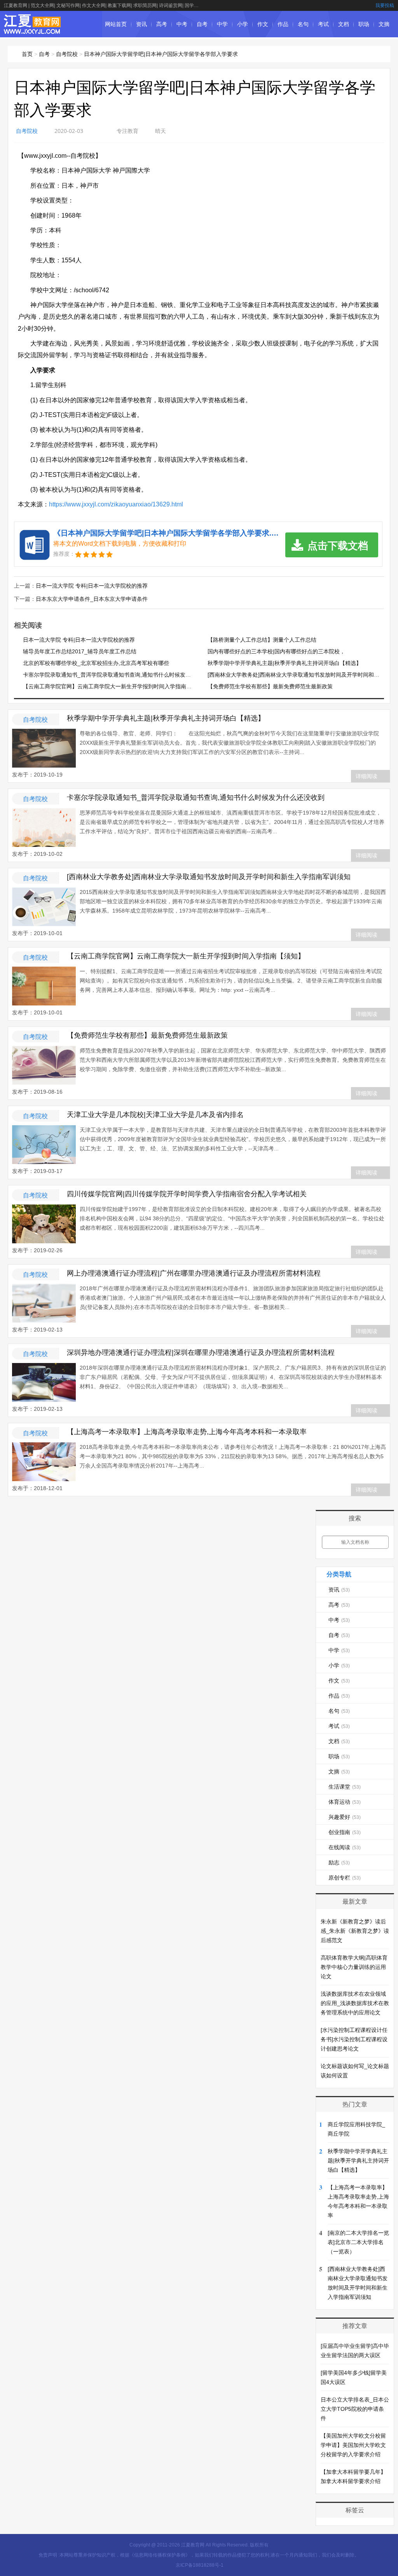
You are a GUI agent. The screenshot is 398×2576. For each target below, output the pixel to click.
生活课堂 (345, 1787)
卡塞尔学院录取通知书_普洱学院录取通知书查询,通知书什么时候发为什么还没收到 (123, 675)
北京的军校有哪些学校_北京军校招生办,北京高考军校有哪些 (96, 663)
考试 (323, 24)
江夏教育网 (16, 5)
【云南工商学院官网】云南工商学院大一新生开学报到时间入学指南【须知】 (115, 686)
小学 (243, 24)
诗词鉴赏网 (171, 5)
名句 (303, 24)
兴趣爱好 (345, 1817)
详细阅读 (367, 776)
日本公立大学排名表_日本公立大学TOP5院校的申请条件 (355, 2409)
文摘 (384, 24)
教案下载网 (119, 5)
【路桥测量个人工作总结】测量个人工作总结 (262, 640)
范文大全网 (42, 5)
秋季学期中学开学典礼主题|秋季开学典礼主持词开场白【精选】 (285, 663)
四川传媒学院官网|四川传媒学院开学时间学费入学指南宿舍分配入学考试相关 (187, 1194)
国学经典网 (196, 5)
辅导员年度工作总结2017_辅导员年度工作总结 (80, 651)
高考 (162, 24)
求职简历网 (145, 5)
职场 (364, 24)
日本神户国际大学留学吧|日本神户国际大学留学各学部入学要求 (161, 54)
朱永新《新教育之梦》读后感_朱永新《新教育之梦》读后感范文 (355, 1931)
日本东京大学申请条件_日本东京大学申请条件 (92, 599)
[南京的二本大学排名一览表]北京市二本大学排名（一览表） (358, 2242)
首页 (27, 54)
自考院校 (67, 54)
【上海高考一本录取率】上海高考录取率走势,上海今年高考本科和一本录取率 (187, 1432)
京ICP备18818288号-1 (200, 2565)
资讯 (141, 24)
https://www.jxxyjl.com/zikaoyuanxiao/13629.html (116, 504)
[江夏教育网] (33, 30)
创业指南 (345, 1832)
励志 (339, 1862)
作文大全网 (94, 5)
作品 (283, 24)
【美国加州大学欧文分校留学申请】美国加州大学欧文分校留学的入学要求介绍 (353, 2445)
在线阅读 (345, 1847)
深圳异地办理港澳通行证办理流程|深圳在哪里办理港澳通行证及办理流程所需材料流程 (201, 1353)
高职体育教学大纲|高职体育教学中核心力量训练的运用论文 (354, 1967)
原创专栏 (345, 1878)
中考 (182, 24)
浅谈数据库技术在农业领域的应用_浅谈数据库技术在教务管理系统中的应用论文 (355, 2003)
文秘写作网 (68, 5)
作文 (263, 24)
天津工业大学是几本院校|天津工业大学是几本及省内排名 (155, 1115)
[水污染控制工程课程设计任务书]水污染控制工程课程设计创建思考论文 (354, 2039)
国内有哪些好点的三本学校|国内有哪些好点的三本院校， (276, 651)
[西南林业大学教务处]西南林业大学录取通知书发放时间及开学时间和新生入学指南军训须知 (209, 877)
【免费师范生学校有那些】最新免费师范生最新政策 (270, 686)
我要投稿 (385, 5)
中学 (222, 24)
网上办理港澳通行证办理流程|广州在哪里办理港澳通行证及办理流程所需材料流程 (194, 1273)
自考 (202, 24)
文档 (344, 24)
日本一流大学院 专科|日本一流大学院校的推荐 (92, 586)
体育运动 (345, 1802)
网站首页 (116, 24)
